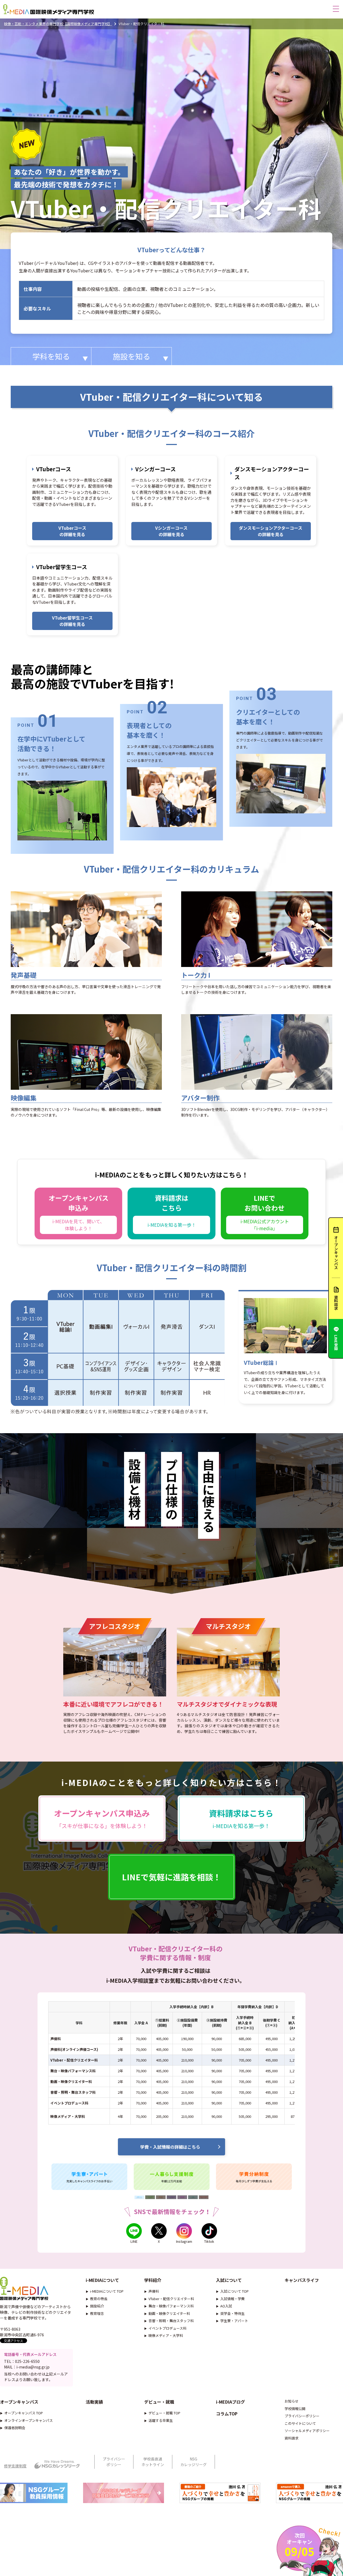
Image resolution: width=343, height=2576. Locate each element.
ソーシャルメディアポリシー (307, 2431)
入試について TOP (234, 2291)
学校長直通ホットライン (153, 2462)
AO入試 (226, 2306)
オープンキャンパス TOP (24, 2413)
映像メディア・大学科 (166, 2335)
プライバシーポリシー (302, 2416)
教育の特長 (99, 2299)
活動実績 (94, 2402)
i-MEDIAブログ (230, 2402)
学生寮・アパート (234, 2321)
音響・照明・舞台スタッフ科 (171, 2321)
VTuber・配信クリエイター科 (171, 2299)
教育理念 (97, 2313)
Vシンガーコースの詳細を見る (171, 531)
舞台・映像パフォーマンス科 (171, 2306)
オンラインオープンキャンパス (29, 2420)
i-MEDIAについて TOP (107, 2291)
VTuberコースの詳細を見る (72, 531)
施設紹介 (97, 2306)
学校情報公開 (295, 2409)
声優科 (154, 2291)
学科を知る (51, 356)
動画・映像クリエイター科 (169, 2313)
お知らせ (292, 2401)
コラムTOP (227, 2414)
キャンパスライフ (302, 2280)
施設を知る (132, 356)
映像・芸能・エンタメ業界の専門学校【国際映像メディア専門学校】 (58, 24)
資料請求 (292, 2438)
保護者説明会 (15, 2428)
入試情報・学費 (232, 2299)
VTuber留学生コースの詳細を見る (72, 621)
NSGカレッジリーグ (193, 2462)
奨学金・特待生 (232, 2313)
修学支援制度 (15, 2466)
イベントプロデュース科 (167, 2328)
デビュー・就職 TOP (164, 2413)
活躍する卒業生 (161, 2420)
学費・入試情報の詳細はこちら (170, 2147)
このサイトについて (300, 2423)
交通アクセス (14, 2340)
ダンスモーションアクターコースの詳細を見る (271, 531)
